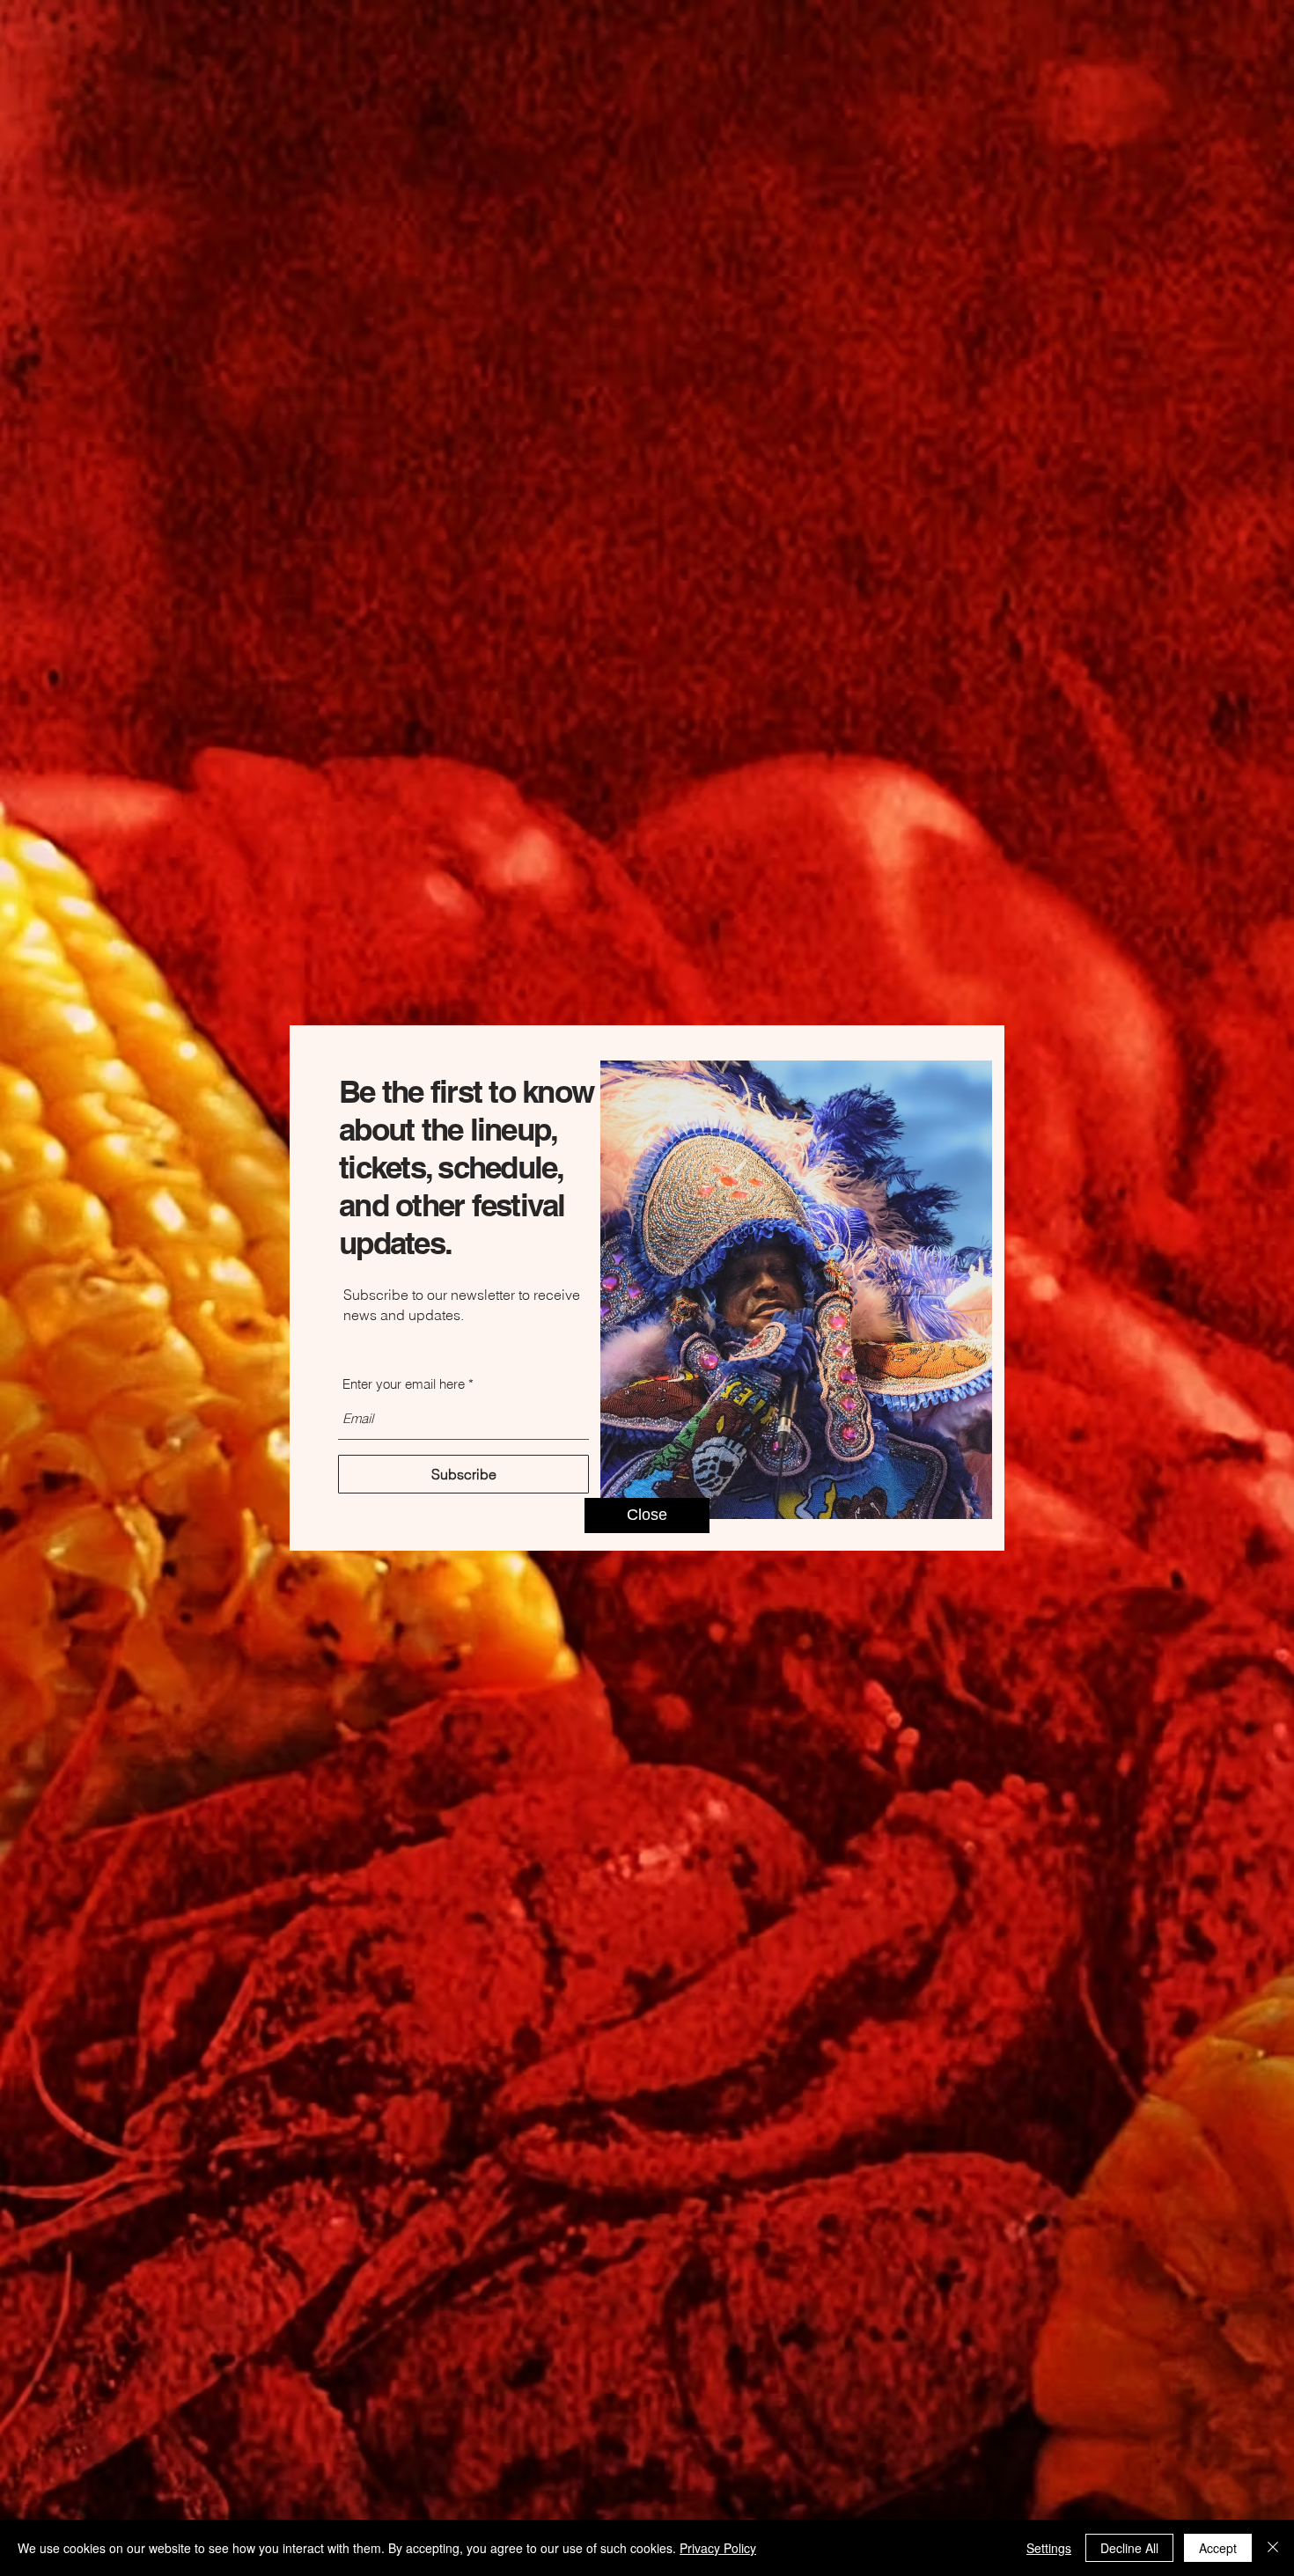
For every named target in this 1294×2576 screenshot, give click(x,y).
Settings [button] (1049, 2548)
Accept (1218, 2548)
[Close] (1273, 2548)
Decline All (1129, 2548)
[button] (647, 1516)
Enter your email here (404, 1384)
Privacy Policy (718, 2548)
